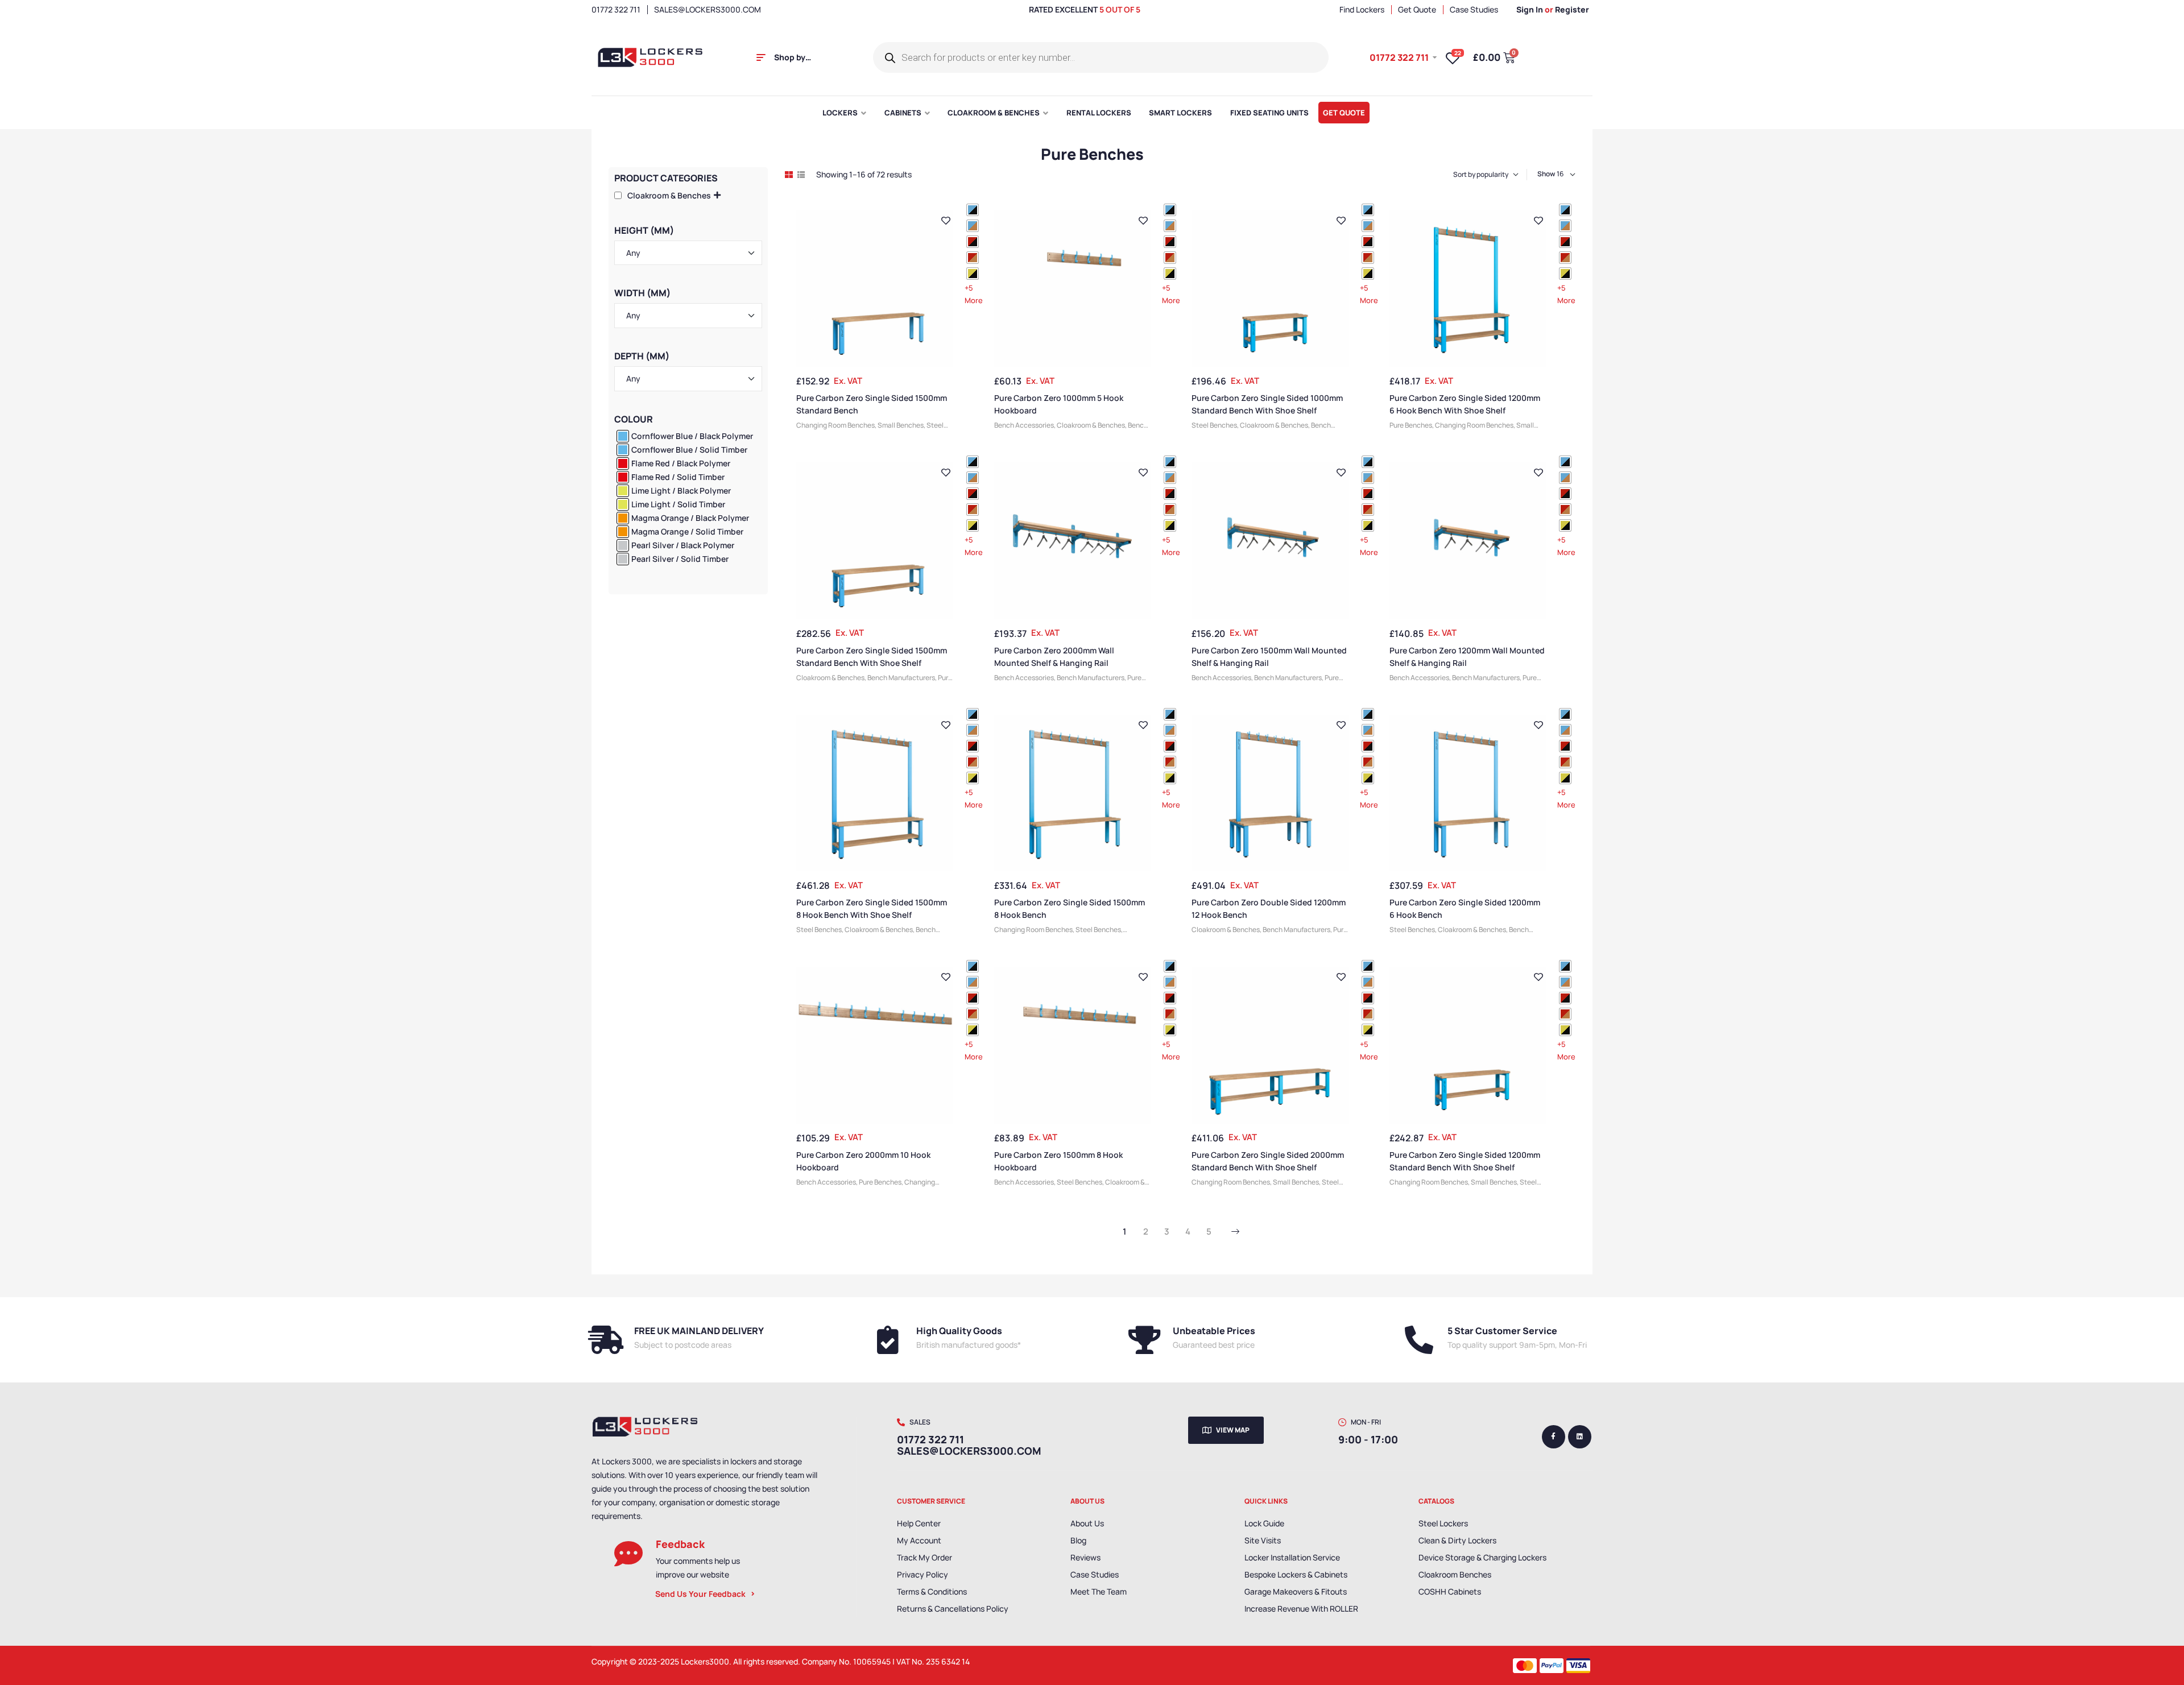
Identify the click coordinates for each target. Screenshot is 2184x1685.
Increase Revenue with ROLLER (1301, 1609)
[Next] (1235, 1232)
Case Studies (1095, 1574)
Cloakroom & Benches (1091, 425)
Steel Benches (1214, 425)
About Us (1087, 1523)
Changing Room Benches (835, 425)
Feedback (680, 1544)
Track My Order (925, 1557)
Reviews (1085, 1557)
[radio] (973, 210)
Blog (1078, 1540)
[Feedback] (628, 1554)
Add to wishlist (946, 221)
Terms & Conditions (932, 1591)
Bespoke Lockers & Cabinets (1296, 1574)
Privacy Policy (923, 1574)
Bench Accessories (1024, 425)
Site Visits (1263, 1540)
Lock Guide (1264, 1523)
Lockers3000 (705, 1661)
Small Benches (901, 425)
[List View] (801, 175)
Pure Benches (1411, 425)
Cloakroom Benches (1455, 1574)
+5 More (974, 294)
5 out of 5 (1120, 9)
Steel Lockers (1443, 1523)
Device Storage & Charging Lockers (1482, 1557)
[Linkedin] (1580, 1437)
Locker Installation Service (1292, 1557)
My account (919, 1540)
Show (1546, 174)
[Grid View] (789, 175)
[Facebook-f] (1554, 1437)
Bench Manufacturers (901, 678)
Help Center (919, 1523)
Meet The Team (1099, 1591)
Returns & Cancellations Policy (953, 1609)
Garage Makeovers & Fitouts (1296, 1591)
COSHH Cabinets (1450, 1591)
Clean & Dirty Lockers (1457, 1540)
